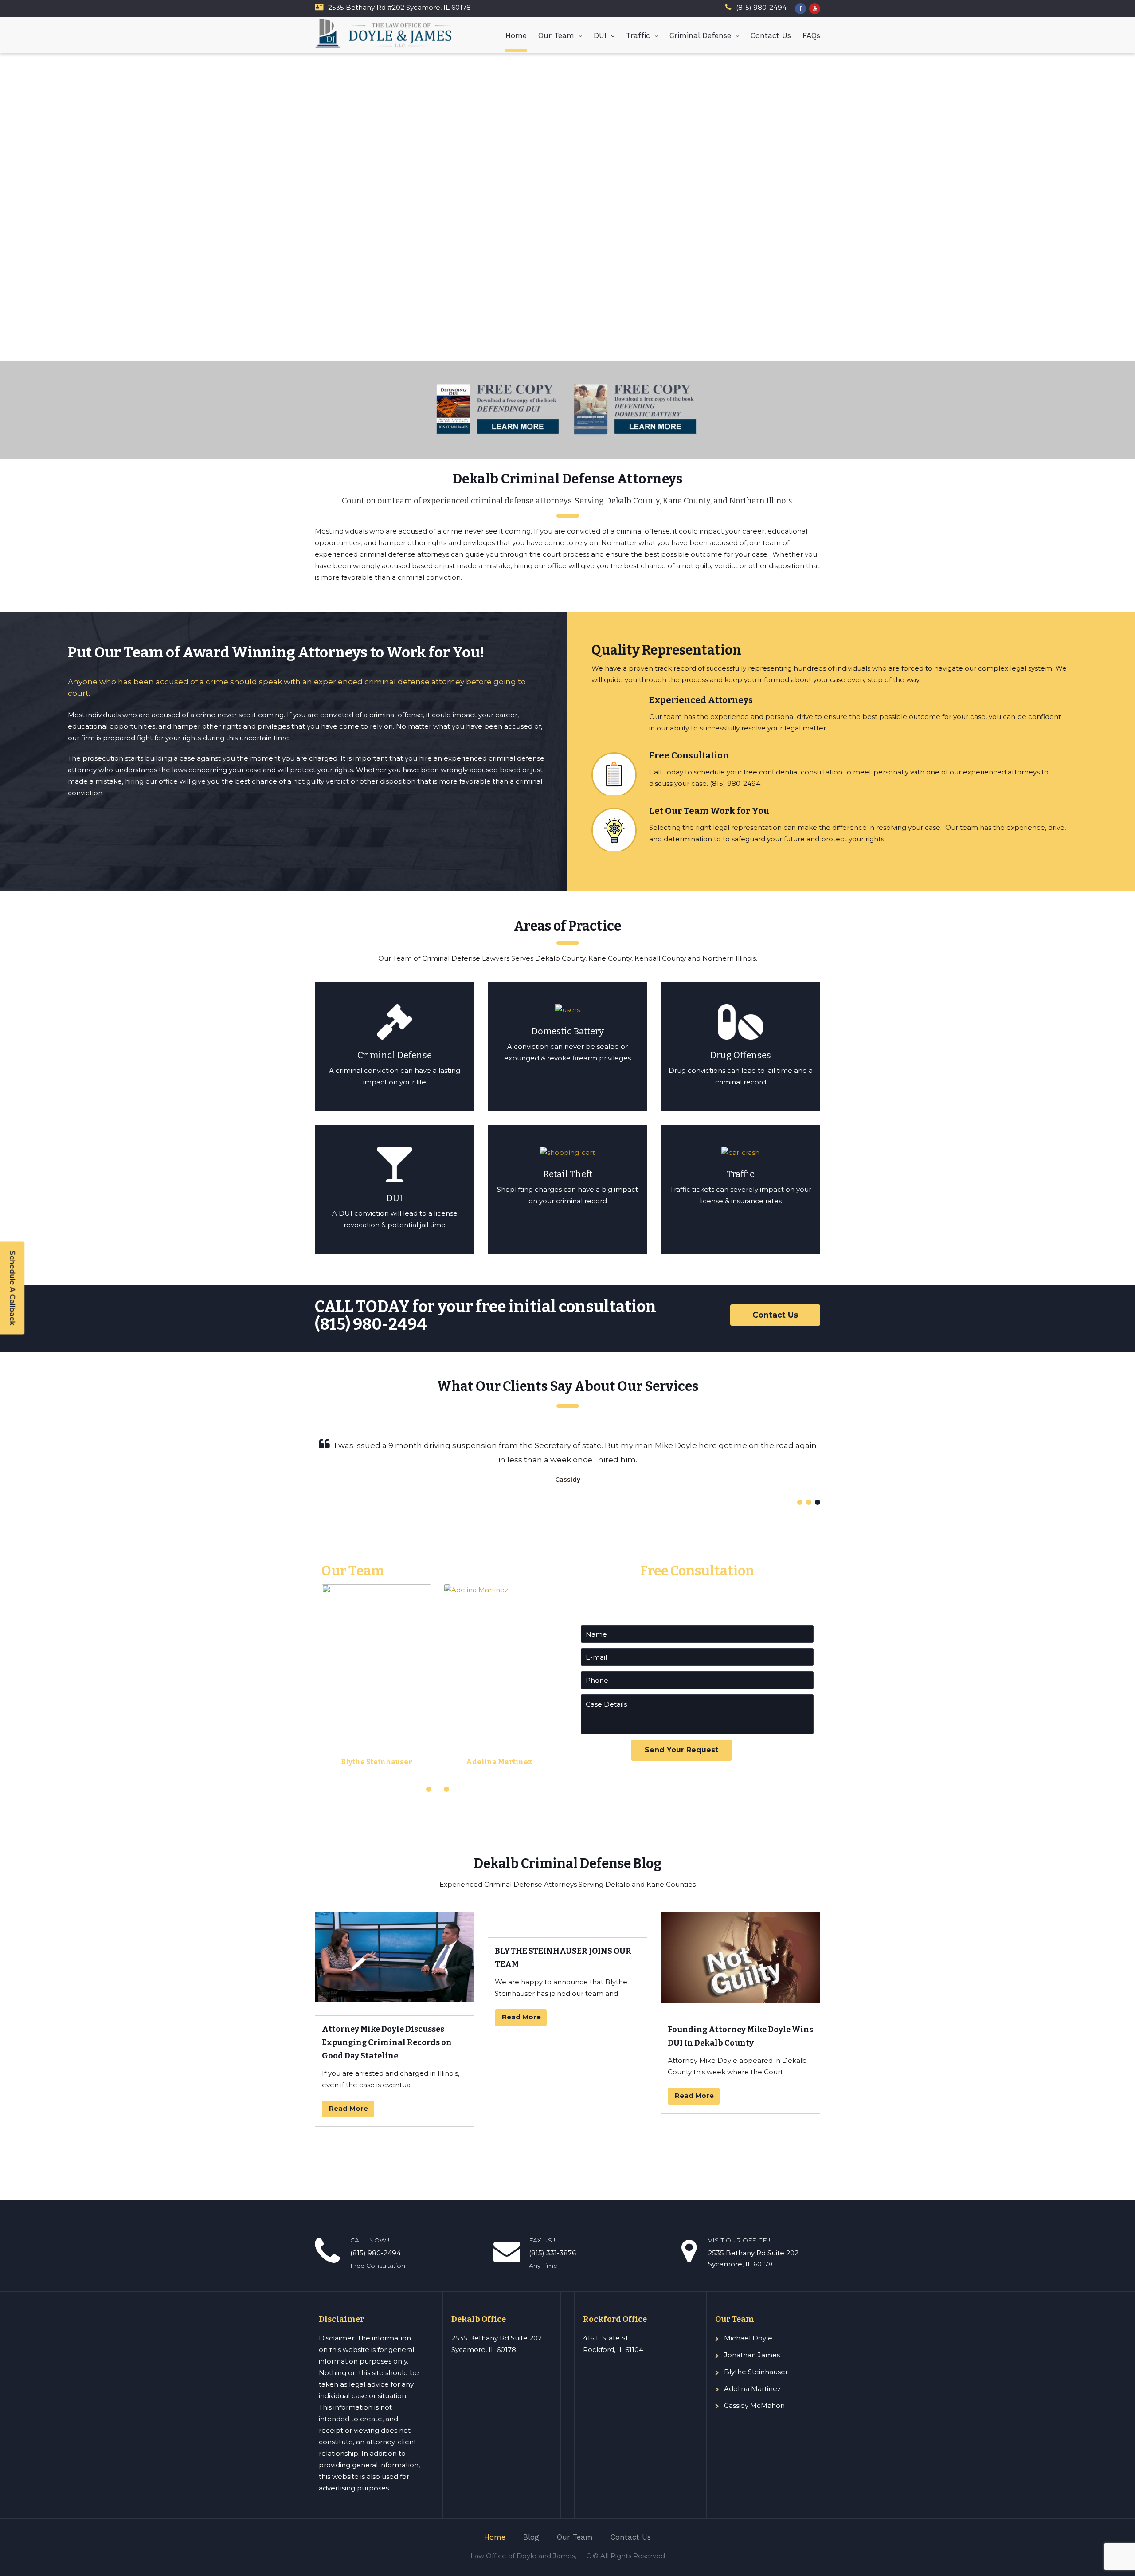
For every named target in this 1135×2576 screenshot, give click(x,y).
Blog (531, 2537)
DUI (600, 35)
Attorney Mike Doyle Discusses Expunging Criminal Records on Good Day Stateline (387, 2042)
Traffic (638, 35)
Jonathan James (752, 2355)
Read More (348, 2108)
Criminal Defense (700, 35)
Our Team (556, 35)
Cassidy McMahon (754, 2405)
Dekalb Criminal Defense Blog (568, 1864)
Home (516, 35)
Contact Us (771, 35)
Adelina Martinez (499, 1762)
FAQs (811, 35)
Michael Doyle (748, 2338)
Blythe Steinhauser (377, 1762)
